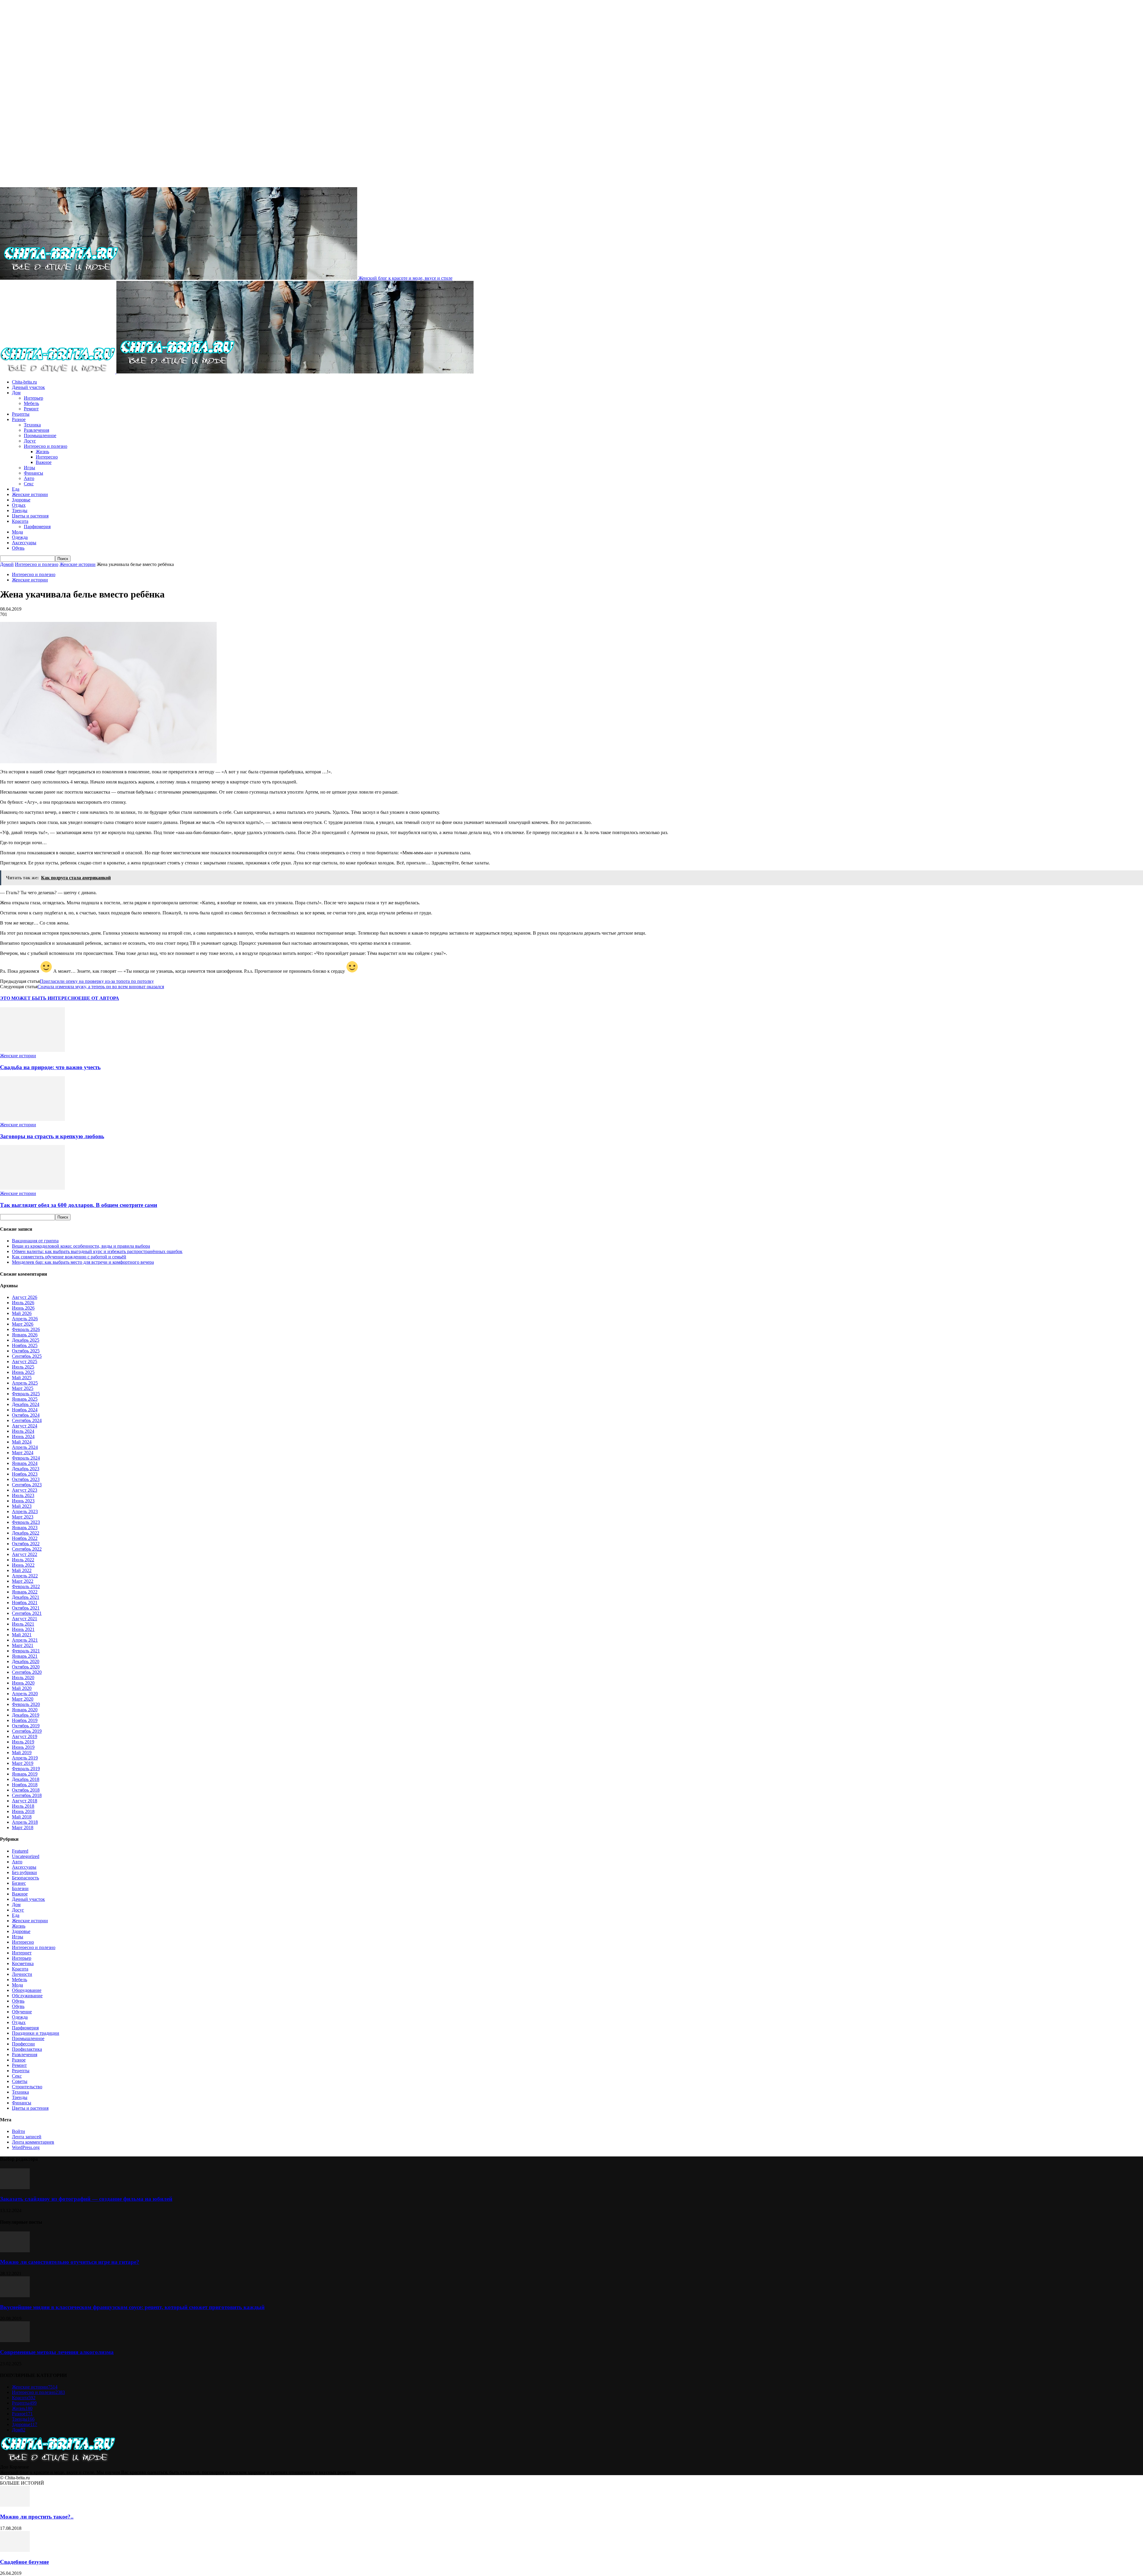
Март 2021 (23, 1645)
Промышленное (40, 435)
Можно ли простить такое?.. (37, 2517)
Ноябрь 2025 (25, 1345)
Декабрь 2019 (26, 1715)
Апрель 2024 (25, 1447)
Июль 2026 (23, 1303)
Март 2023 (23, 1517)
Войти (18, 2131)
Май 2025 (22, 1378)
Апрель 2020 (25, 1694)
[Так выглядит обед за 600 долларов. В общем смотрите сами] (32, 1188)
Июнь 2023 (23, 1501)
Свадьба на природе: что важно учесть (50, 1067)
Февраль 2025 (26, 1394)
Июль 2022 (23, 1560)
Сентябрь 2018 (27, 1795)
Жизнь (42, 452)
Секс (29, 484)
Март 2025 (23, 1388)
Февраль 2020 (26, 1704)
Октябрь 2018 (26, 1790)
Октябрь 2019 (26, 1726)
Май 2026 (22, 1313)
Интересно (47, 457)
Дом (16, 393)
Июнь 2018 (23, 1811)
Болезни (20, 1888)
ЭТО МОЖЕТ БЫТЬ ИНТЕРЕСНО (39, 998)
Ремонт (31, 409)
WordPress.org (26, 2147)
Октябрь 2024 (26, 1415)
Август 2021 (25, 1619)
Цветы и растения (30, 516)
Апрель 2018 (25, 1822)
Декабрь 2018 (26, 1779)
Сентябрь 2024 (27, 1420)
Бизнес (19, 1883)
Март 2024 (23, 1453)
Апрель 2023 (25, 1511)
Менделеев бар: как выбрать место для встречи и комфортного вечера (83, 1262)
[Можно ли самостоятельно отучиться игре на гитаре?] (15, 2251)
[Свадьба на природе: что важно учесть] (32, 1050)
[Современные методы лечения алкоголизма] (15, 2340)
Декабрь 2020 (26, 1661)
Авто (29, 478)
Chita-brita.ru (24, 382)
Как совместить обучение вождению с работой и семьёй (69, 1257)
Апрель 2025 (25, 1383)
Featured (20, 1851)
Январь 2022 (25, 1592)
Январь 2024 (25, 1463)
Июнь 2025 (23, 1372)
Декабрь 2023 (26, 1469)
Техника (32, 425)
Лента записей (27, 2137)
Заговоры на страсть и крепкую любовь (52, 1136)
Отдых (19, 505)
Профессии (23, 2044)
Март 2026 (23, 1324)
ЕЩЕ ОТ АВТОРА (99, 998)
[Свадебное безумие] (15, 2550)
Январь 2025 (25, 1399)
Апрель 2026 (25, 1319)
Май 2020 (22, 1688)
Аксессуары (24, 543)
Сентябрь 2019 (27, 1731)
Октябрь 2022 (26, 1544)
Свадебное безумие (24, 2562)
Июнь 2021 (23, 1629)
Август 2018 (25, 1801)
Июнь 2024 (23, 1436)
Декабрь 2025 (26, 1340)
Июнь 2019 (23, 1747)
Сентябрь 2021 (27, 1613)
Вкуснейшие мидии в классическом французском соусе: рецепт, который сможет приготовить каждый (132, 2307)
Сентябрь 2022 (27, 1549)
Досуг (30, 441)
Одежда (20, 537)
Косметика (23, 1963)
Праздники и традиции (36, 2033)
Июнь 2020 (23, 1683)
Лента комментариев (33, 2142)
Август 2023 (25, 1490)
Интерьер (33, 398)
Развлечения (36, 430)
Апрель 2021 (25, 1640)
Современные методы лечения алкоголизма (57, 2352)
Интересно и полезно (46, 446)
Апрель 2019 (25, 1758)
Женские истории (30, 494)
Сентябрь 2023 (27, 1485)
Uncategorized (26, 1856)
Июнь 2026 (23, 1308)
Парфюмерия (37, 527)
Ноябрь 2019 (25, 1720)
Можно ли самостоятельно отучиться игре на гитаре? (70, 2262)
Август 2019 (25, 1736)
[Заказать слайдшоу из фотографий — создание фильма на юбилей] (15, 2188)
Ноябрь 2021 (25, 1603)
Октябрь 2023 (26, 1479)
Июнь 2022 (23, 1565)
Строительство (27, 2087)
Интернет (22, 1953)
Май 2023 (22, 1506)
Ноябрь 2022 (25, 1538)
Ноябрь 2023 (25, 1474)
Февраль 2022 (26, 1586)
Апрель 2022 (25, 1576)
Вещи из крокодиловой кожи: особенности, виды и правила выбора (81, 1246)
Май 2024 (22, 1442)
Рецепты (21, 414)
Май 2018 (22, 1817)
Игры (29, 468)
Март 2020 (23, 1699)
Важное (44, 462)
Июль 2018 (23, 1806)
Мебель (31, 403)
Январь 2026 (25, 1335)
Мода (17, 532)
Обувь (18, 548)
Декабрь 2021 (26, 1597)
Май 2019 (22, 1752)
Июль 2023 (23, 1495)
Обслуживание (27, 1996)
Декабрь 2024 (26, 1404)
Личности (22, 1974)
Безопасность (25, 1878)
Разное (19, 419)
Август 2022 (25, 1554)
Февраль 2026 (26, 1329)
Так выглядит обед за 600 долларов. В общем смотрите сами (79, 1205)
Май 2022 (22, 1570)
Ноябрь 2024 (25, 1410)
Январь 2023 (25, 1528)
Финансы (33, 473)
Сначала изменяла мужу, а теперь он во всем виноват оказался (101, 987)
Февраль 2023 (26, 1522)
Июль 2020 (23, 1678)
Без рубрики (24, 1872)
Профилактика (27, 2049)
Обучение (22, 2012)
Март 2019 (23, 1763)
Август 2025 (25, 1361)
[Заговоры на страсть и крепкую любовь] (32, 1119)
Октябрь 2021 (26, 1608)
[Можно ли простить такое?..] (15, 2505)
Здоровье (21, 500)
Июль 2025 (23, 1367)
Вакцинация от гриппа (35, 1241)
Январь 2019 (25, 1774)
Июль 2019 (23, 1742)
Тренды (20, 510)
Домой (7, 564)
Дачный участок (28, 387)
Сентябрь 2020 (27, 1672)
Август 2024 (25, 1426)
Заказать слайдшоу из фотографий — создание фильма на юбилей (86, 2199)
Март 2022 (23, 1581)
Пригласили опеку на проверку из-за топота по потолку (97, 981)
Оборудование (27, 1990)
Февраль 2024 (26, 1458)
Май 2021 (22, 1635)
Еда (16, 489)
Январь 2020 (25, 1710)
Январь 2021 (25, 1656)
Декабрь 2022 (26, 1533)
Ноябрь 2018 (25, 1785)
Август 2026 (25, 1297)
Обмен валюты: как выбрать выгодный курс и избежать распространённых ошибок (97, 1251)
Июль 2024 (23, 1431)
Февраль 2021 (26, 1651)
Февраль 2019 (26, 1769)
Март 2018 (23, 1827)
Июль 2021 (23, 1624)
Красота (20, 521)
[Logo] (58, 372)
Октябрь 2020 (26, 1667)
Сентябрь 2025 (27, 1356)
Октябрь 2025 (26, 1351)
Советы (20, 2081)
